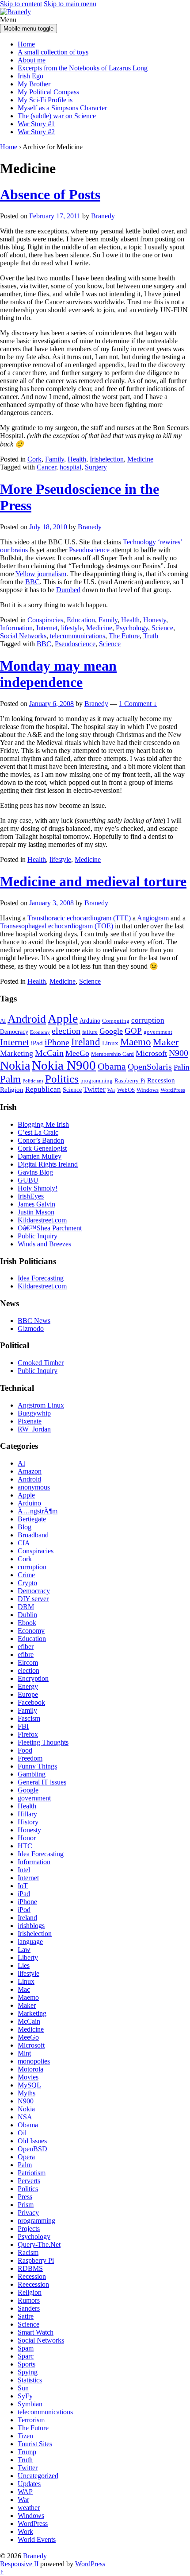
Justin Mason (36, 1212)
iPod (24, 1910)
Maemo (136, 1042)
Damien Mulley (40, 1156)
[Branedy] (15, 12)
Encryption (33, 1678)
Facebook (31, 1702)
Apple (63, 1018)
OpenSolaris (150, 1067)
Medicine (140, 459)
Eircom (28, 1662)
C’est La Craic (38, 1132)
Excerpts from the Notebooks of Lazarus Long (83, 68)
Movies (28, 2077)
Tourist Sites (35, 2444)
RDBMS (30, 2268)
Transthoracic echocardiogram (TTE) (80, 918)
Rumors (29, 2300)
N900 (179, 1053)
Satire (26, 2316)
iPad (37, 1043)
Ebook (27, 1623)
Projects (29, 2229)
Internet (47, 628)
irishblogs (31, 1926)
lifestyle (72, 628)
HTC (25, 1846)
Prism (26, 2205)
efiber (26, 1647)
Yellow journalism (41, 574)
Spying (28, 2372)
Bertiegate (32, 1519)
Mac (24, 1989)
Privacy (28, 2213)
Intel (24, 1870)
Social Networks (23, 636)
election (66, 1031)
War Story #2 (36, 132)
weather (29, 2508)
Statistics (30, 2380)
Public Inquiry (38, 1236)
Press (25, 2197)
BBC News (34, 1321)
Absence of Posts (50, 194)
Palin (182, 1067)
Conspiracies (45, 620)
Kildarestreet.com (42, 1220)
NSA (25, 2117)
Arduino (90, 1020)
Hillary (27, 1814)
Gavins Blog (35, 1172)
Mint (24, 2053)
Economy (40, 1032)
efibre (26, 1655)
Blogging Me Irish (43, 1124)
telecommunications (78, 636)
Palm (10, 1079)
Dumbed (68, 590)
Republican (43, 1089)
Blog (25, 1527)
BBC (32, 582)
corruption (148, 1020)
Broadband (33, 1535)
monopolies (34, 2061)
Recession (161, 1080)
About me (32, 60)
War (111, 1090)
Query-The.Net (39, 2244)
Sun (23, 2388)
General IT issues (42, 1782)
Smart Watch (36, 2332)
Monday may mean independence (58, 674)
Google (111, 1031)
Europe (28, 1694)
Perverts (29, 2181)
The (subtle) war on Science (57, 116)
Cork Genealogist (42, 1148)
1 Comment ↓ (138, 704)
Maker (166, 1042)
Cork (34, 459)
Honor (27, 1838)
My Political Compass (48, 92)
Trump (27, 2452)
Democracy (14, 1032)
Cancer (46, 467)
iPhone (57, 1042)
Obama (112, 1066)
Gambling (32, 1774)
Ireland (86, 1042)
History (28, 1822)
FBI (23, 1726)
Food (25, 1750)
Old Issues (32, 2141)
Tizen (25, 2436)
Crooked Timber (41, 1363)
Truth (151, 636)
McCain (49, 1053)
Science (162, 628)
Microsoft (151, 1053)
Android (27, 1019)
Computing (116, 1021)
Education (81, 620)
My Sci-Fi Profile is (45, 100)
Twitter (95, 1089)
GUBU (28, 1180)
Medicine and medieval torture (93, 881)
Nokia (15, 1065)
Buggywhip (34, 1413)
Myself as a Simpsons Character (62, 108)
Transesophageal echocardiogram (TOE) (57, 926)
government (158, 1032)
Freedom (30, 1758)
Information (16, 628)
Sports (27, 2364)
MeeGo (77, 1053)
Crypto (27, 1583)
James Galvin (36, 1204)
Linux (110, 1043)
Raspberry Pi (36, 2260)
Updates (29, 2484)
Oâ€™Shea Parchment (50, 1228)
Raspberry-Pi (130, 1081)
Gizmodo (31, 1329)
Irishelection (107, 459)
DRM (26, 1607)
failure (90, 1032)
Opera (26, 2157)
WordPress (173, 1090)
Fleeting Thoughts (43, 1742)
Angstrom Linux (41, 1405)
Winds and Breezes (44, 1244)
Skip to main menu (70, 4)
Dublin (27, 1615)
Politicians (33, 1081)
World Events (37, 2539)
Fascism (29, 1718)
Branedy (35, 2556)
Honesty (155, 620)
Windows (148, 1090)
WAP (25, 2492)
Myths (27, 2093)
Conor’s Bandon (41, 1140)
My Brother (34, 84)
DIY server (33, 1599)
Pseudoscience (89, 550)
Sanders (29, 2308)
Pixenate (30, 1421)
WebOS (126, 1090)
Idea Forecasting (41, 1278)
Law (24, 1949)
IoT (23, 1886)
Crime (26, 1575)
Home (26, 44)
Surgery (96, 467)
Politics (62, 1079)
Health (77, 459)
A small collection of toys (53, 52)
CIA (24, 1543)
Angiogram (154, 918)
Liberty (28, 1957)
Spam (26, 2348)
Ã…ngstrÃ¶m (38, 1511)
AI (3, 1021)
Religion (12, 1089)
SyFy (25, 2396)
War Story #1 (36, 124)
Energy (28, 1686)
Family (55, 459)
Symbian (30, 2404)
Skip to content (21, 4)
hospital (70, 467)
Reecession (33, 2284)
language (30, 1942)
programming (97, 1081)
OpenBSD (32, 2149)
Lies (24, 1965)
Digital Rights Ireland (48, 1164)
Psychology (132, 628)
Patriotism (32, 2173)
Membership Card (112, 1054)
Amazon (30, 1471)
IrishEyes (31, 1196)
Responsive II (19, 2564)
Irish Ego (30, 76)
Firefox (28, 1734)
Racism (28, 2252)
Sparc (26, 2356)
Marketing (17, 1053)
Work (25, 2531)
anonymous (34, 1487)
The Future (124, 636)
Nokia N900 (64, 1065)
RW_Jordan (34, 1429)
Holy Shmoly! (38, 1188)
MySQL (29, 2085)
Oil (22, 2133)
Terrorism (31, 2420)
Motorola (30, 2069)
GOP (133, 1031)
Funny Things (37, 1766)
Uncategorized (38, 2476)
